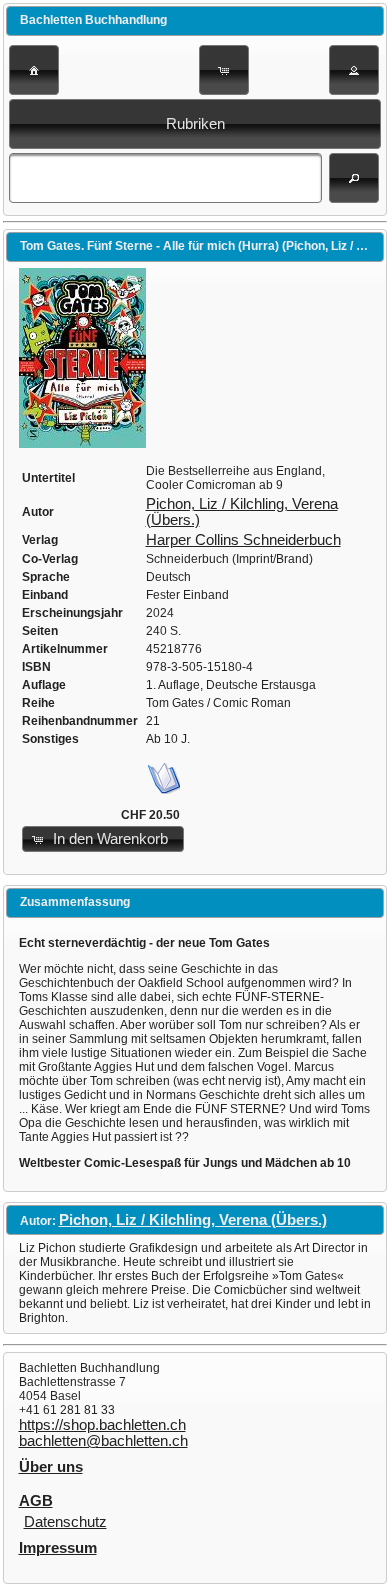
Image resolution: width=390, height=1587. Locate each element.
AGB (36, 1501)
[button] (34, 70)
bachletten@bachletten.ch (103, 1441)
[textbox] (165, 178)
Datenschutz (65, 1522)
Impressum (58, 1548)
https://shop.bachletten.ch (102, 1425)
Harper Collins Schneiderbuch (243, 540)
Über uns (51, 1467)
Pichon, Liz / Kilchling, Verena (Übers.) (193, 1220)
